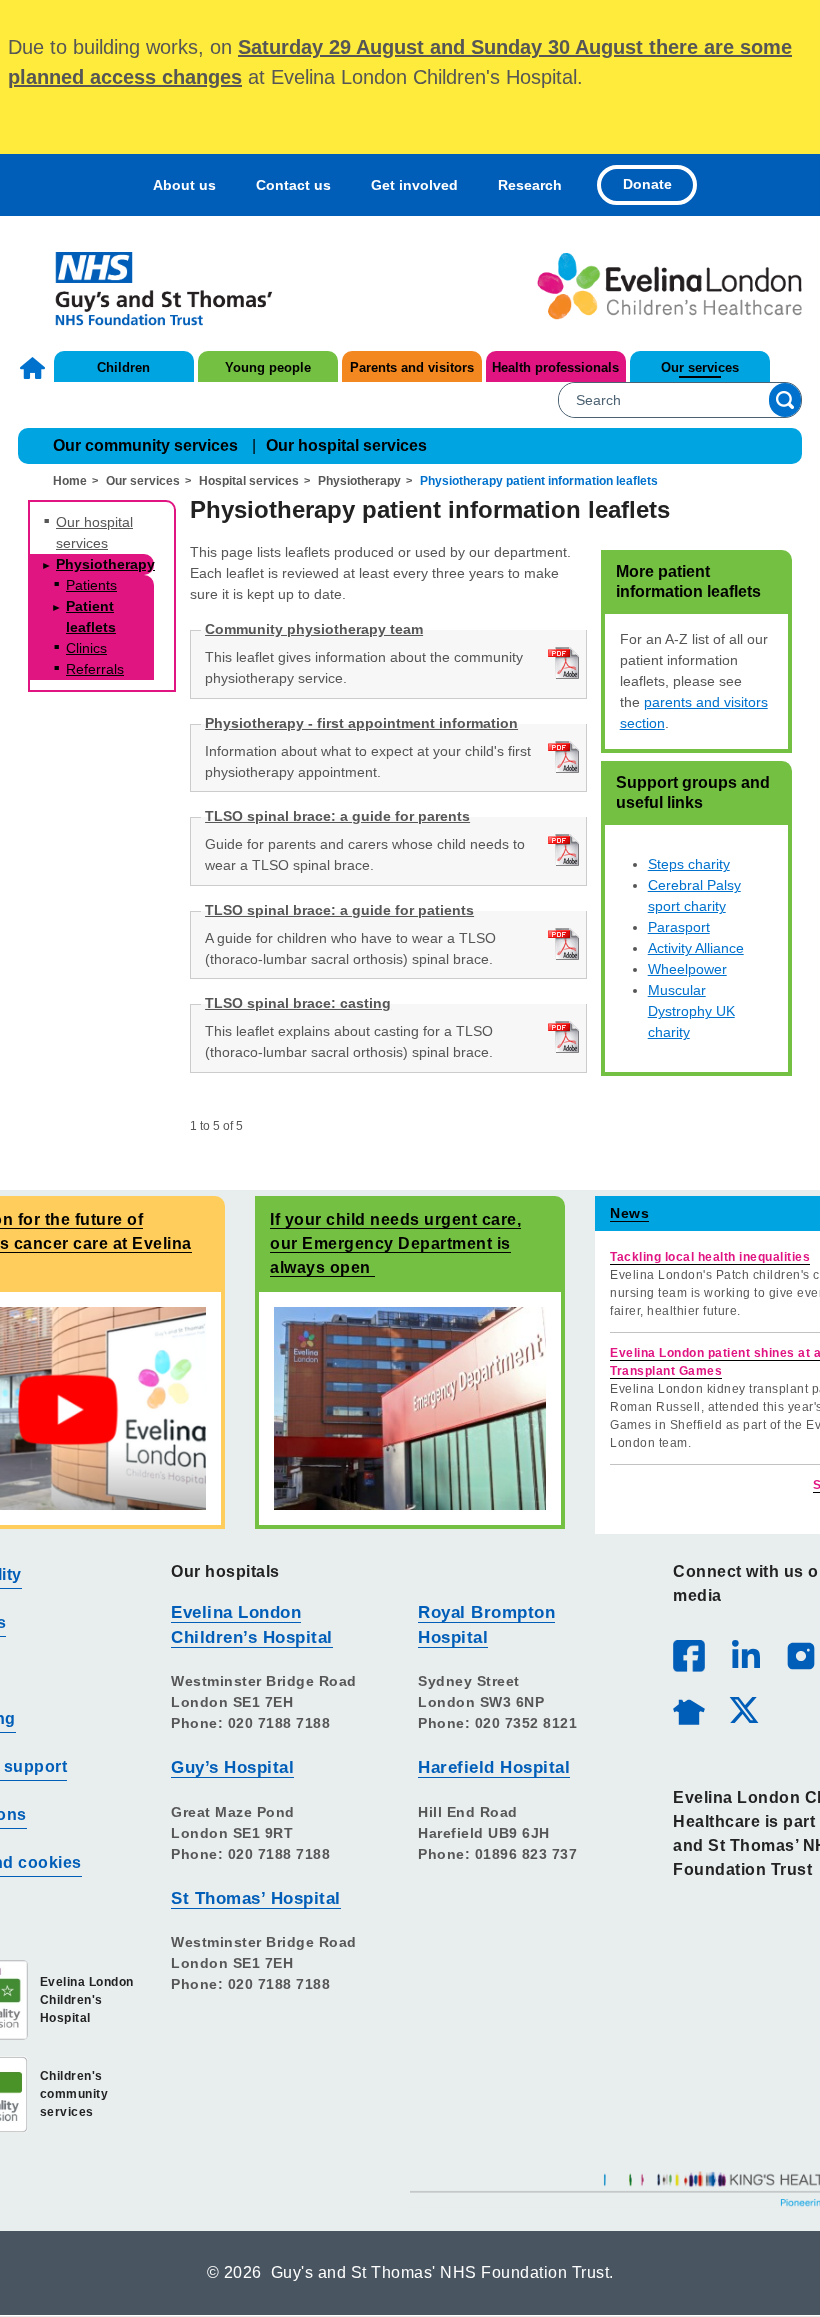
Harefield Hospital (494, 1767)
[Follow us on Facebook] (689, 1656)
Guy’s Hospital (232, 1767)
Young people (268, 367)
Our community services (145, 445)
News (629, 1213)
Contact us (293, 185)
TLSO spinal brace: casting (298, 1003)
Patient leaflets (91, 616)
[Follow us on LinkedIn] (745, 1655)
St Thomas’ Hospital (256, 1898)
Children (123, 367)
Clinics (86, 648)
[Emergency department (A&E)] (410, 1407)
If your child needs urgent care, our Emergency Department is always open (395, 1243)
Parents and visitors (412, 367)
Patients (91, 585)
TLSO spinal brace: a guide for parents (337, 816)
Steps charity (689, 864)
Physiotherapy (359, 481)
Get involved (414, 185)
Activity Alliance (696, 948)
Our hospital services (346, 445)
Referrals (95, 669)
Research (530, 185)
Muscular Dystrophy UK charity (691, 1011)
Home (35, 368)
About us (184, 185)
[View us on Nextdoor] (688, 1709)
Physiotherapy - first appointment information (361, 723)
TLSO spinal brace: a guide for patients (339, 910)
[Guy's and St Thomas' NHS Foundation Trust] (150, 286)
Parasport (679, 927)
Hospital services (249, 481)
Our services (700, 367)
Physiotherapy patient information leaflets (539, 481)
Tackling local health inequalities (710, 1257)
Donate (647, 184)
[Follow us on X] (743, 1709)
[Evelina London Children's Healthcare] (669, 286)
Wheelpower (687, 969)
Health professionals (555, 367)
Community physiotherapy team (314, 629)
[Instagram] (800, 1655)
